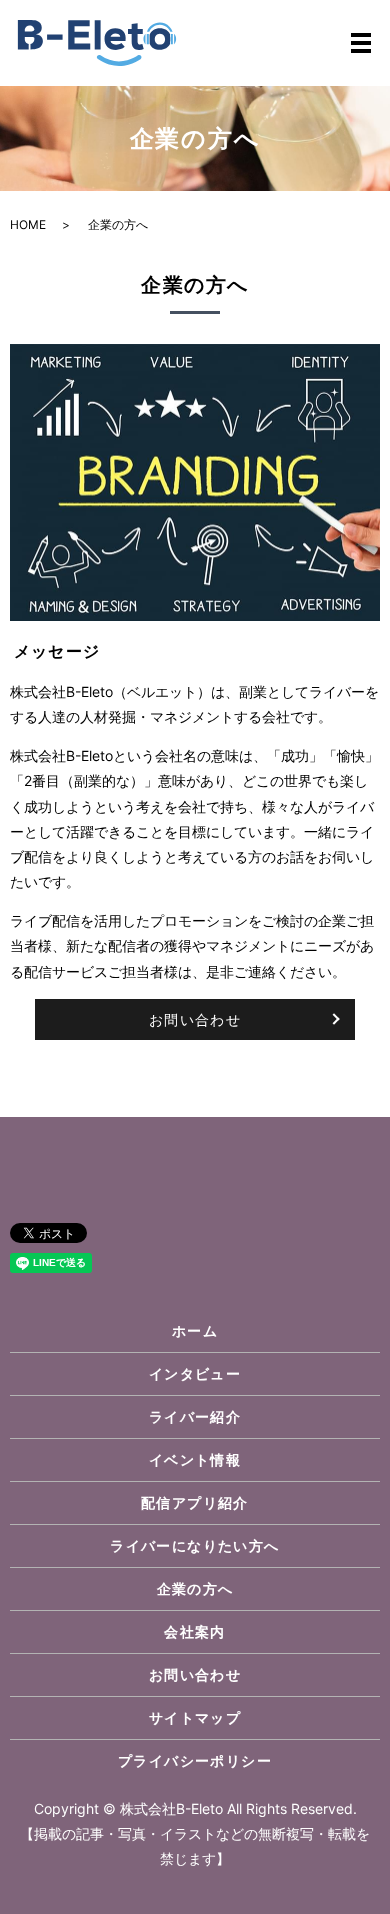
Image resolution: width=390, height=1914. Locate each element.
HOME (28, 224)
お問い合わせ (195, 1019)
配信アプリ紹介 (195, 1502)
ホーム (195, 1330)
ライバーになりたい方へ (194, 1545)
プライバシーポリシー (195, 1760)
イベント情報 (195, 1459)
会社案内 (195, 1631)
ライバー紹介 (195, 1416)
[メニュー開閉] (361, 43)
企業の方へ (195, 1588)
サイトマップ (195, 1717)
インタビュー (195, 1373)
